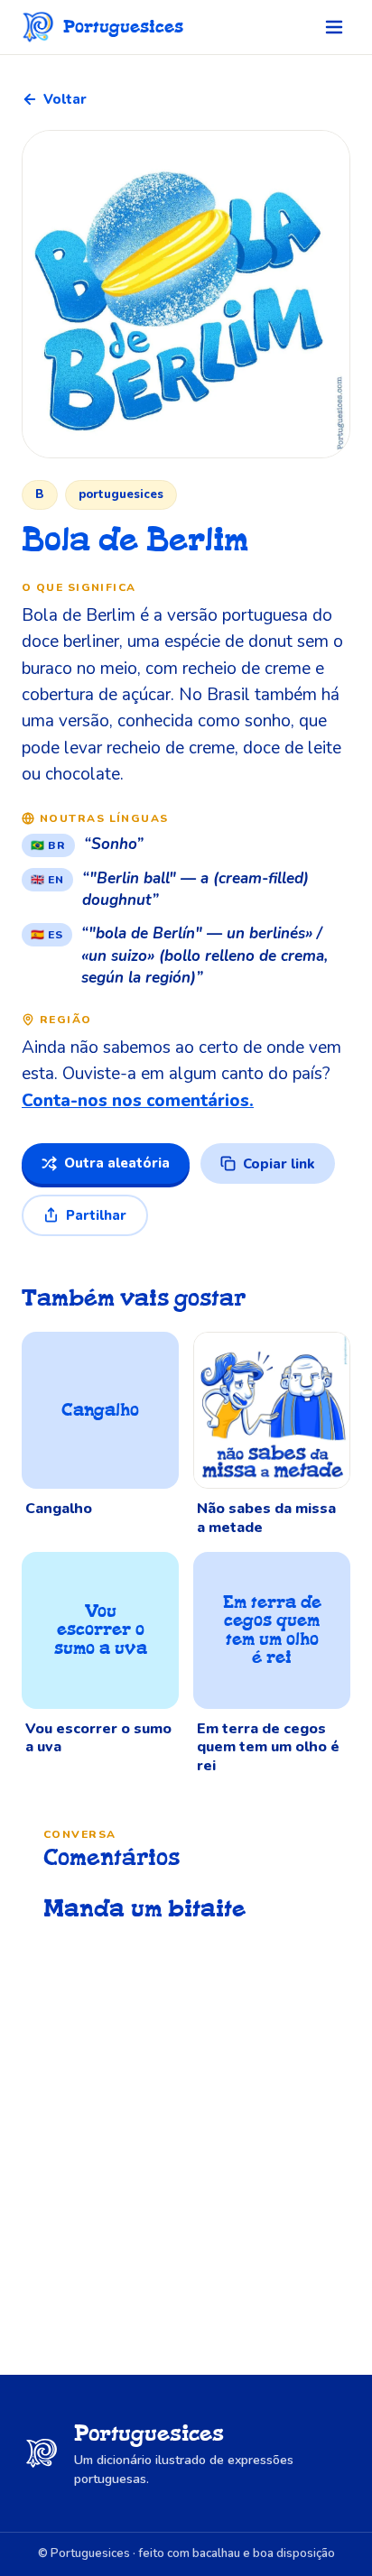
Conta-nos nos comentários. (138, 1101)
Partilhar (96, 1215)
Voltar (65, 99)
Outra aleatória (117, 1163)
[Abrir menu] (334, 27)
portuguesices (121, 494)
